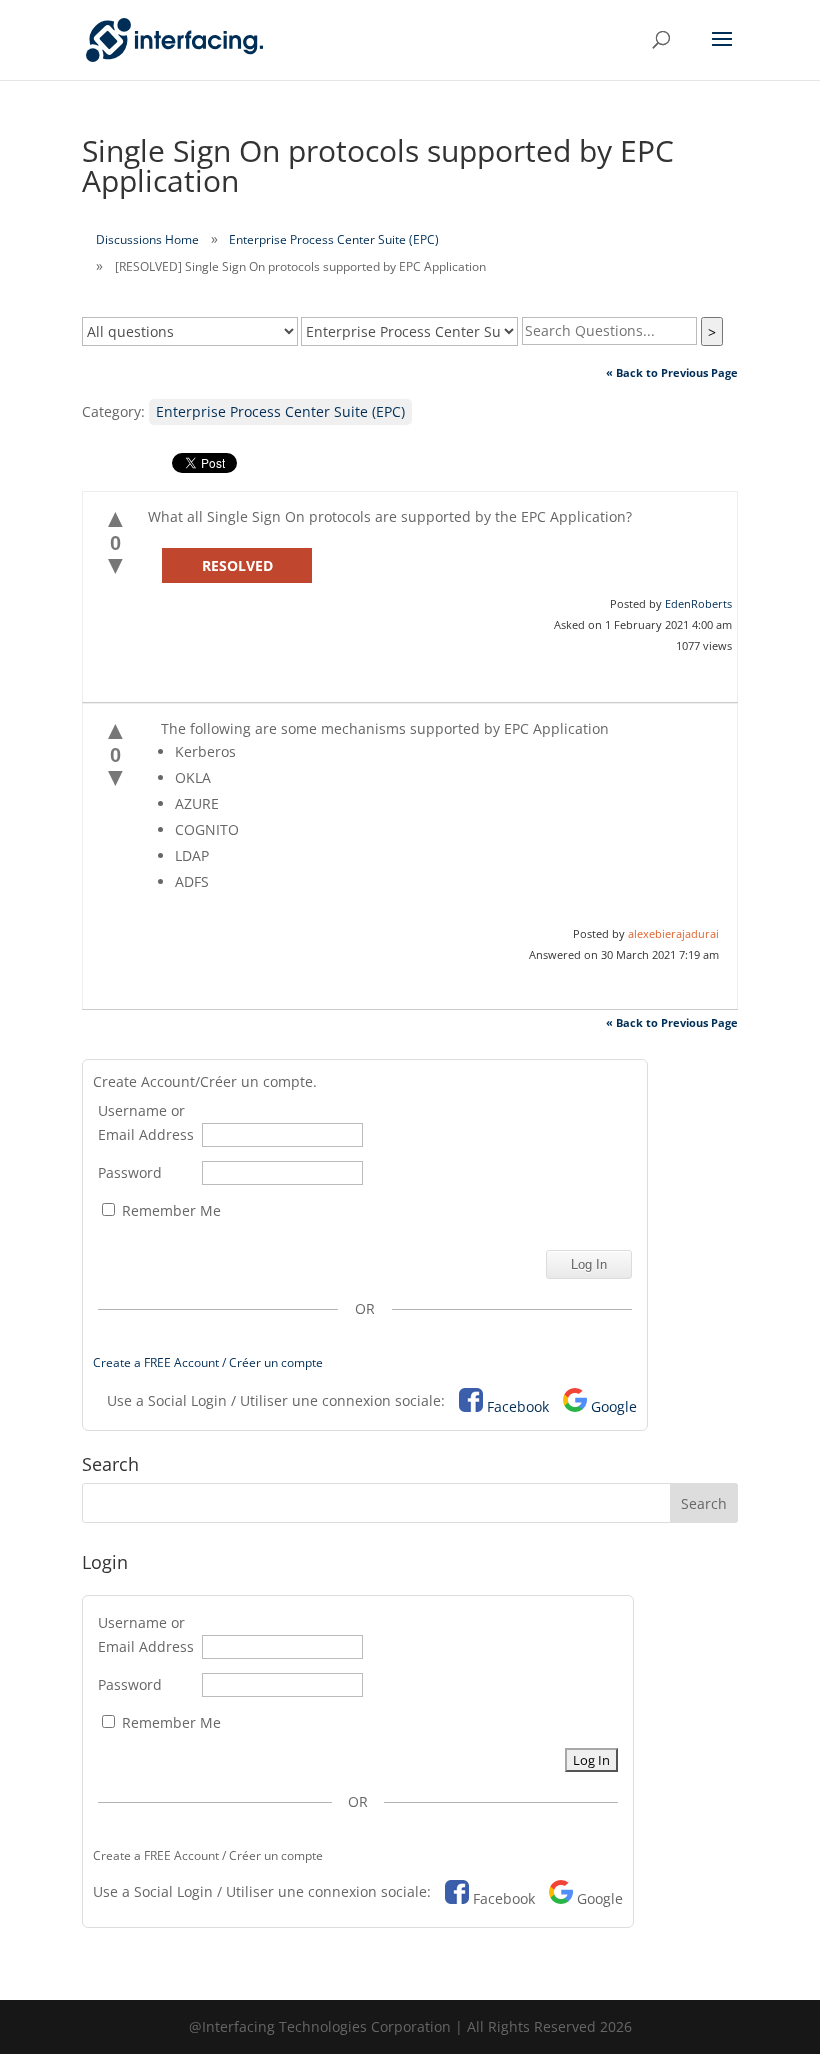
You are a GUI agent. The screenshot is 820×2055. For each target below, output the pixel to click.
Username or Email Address (146, 1122)
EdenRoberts (698, 603)
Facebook (518, 1406)
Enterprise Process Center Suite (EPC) (334, 239)
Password (130, 1172)
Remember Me (169, 1210)
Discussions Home (147, 239)
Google (614, 1406)
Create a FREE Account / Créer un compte (208, 1362)
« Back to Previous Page (672, 372)
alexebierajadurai (673, 933)
